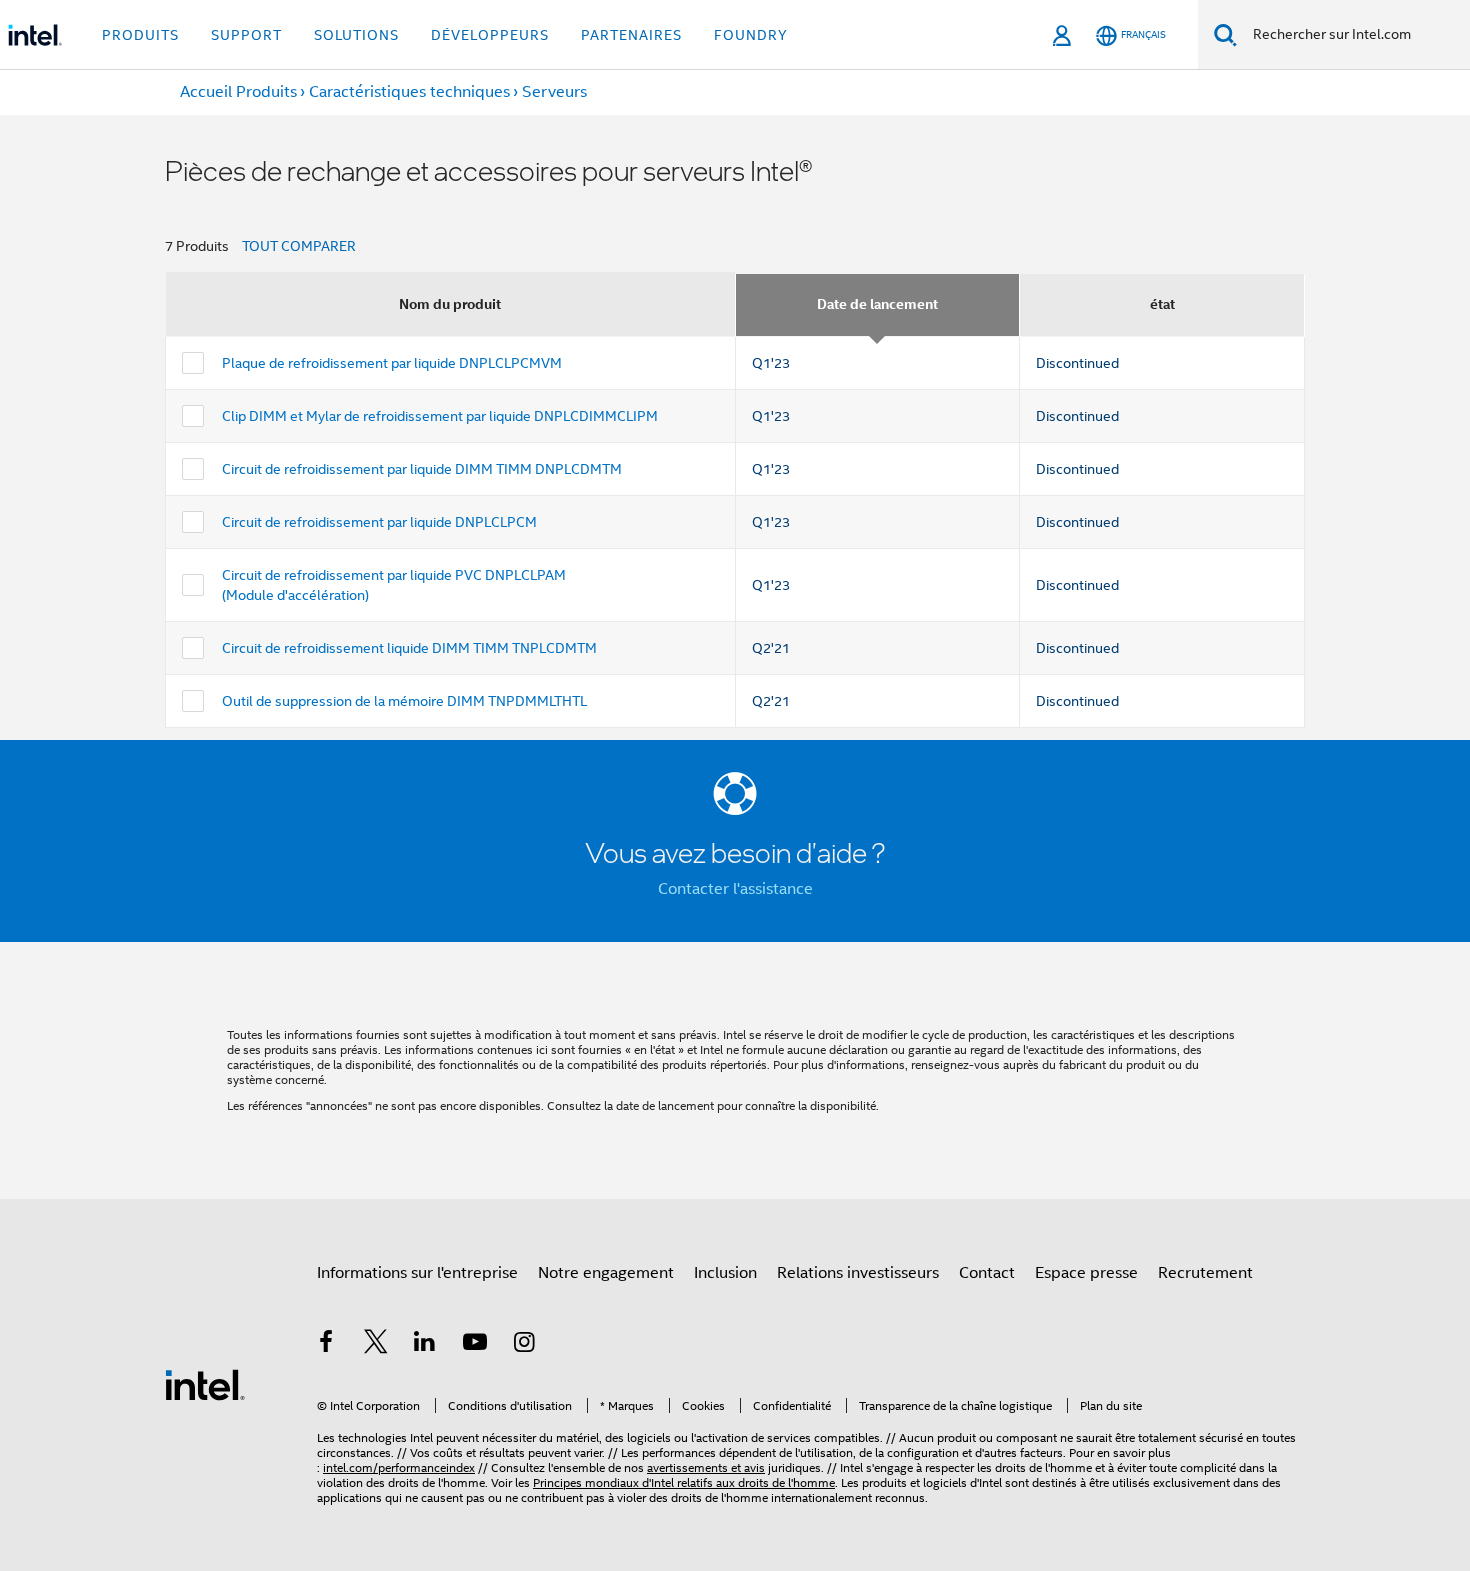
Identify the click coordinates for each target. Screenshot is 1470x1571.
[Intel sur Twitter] (376, 1345)
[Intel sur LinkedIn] (425, 1345)
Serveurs (554, 92)
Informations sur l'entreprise (417, 1273)
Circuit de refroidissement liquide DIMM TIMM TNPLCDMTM (409, 648)
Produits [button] (140, 35)
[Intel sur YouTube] (475, 1345)
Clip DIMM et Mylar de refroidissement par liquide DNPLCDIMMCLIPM (440, 416)
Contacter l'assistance (735, 889)
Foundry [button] (751, 35)
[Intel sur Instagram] (524, 1345)
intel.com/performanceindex (399, 1467)
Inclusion (725, 1273)
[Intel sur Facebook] (326, 1345)
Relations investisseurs (858, 1273)
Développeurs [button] (490, 35)
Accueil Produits (238, 92)
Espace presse (1086, 1273)
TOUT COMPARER (299, 246)
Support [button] (246, 35)
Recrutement (1205, 1273)
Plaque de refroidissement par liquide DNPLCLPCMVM (392, 363)
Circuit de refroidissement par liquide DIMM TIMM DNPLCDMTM (422, 469)
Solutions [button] (356, 35)
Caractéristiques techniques (409, 92)
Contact (987, 1273)
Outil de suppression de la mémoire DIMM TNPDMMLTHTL (404, 701)
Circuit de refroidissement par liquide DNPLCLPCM (379, 522)
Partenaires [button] (631, 35)
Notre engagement (606, 1273)
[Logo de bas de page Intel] (205, 1384)
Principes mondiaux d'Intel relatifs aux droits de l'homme (684, 1482)
